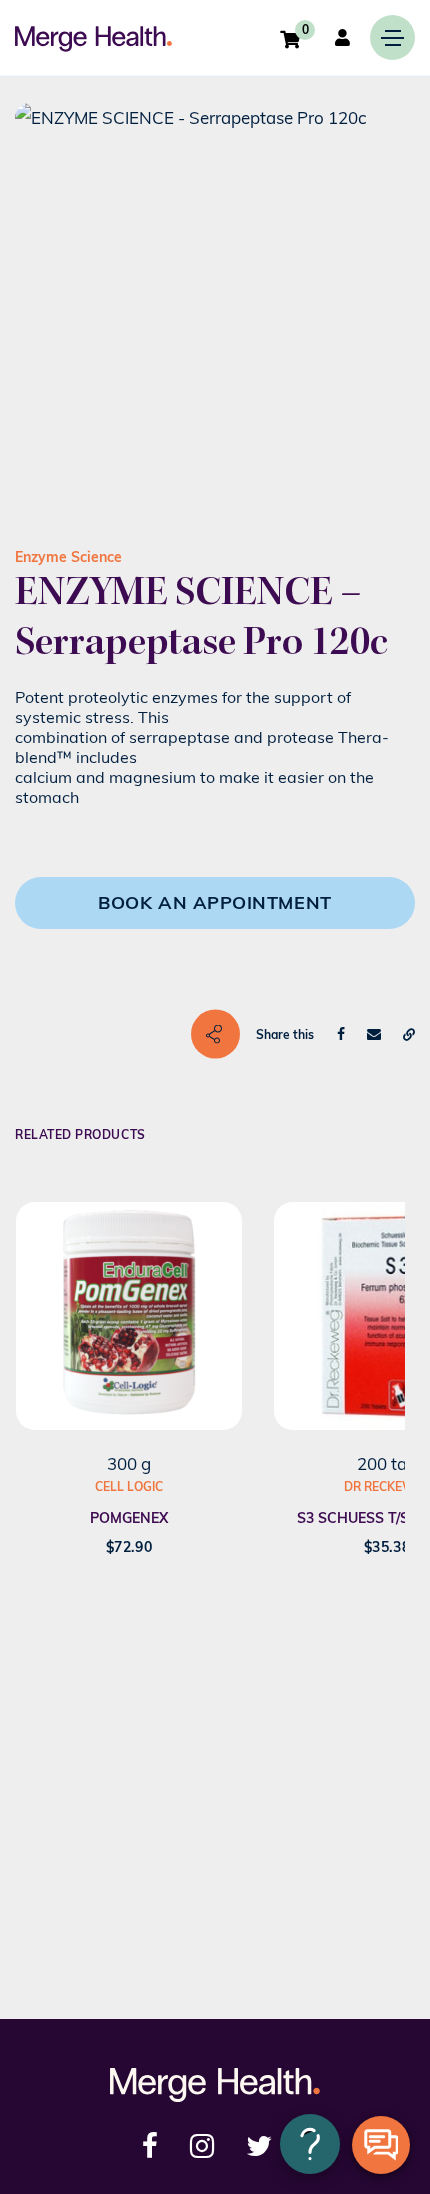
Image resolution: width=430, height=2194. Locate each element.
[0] (290, 39)
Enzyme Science (68, 557)
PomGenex (129, 1518)
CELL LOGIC (129, 1486)
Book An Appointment (214, 902)
